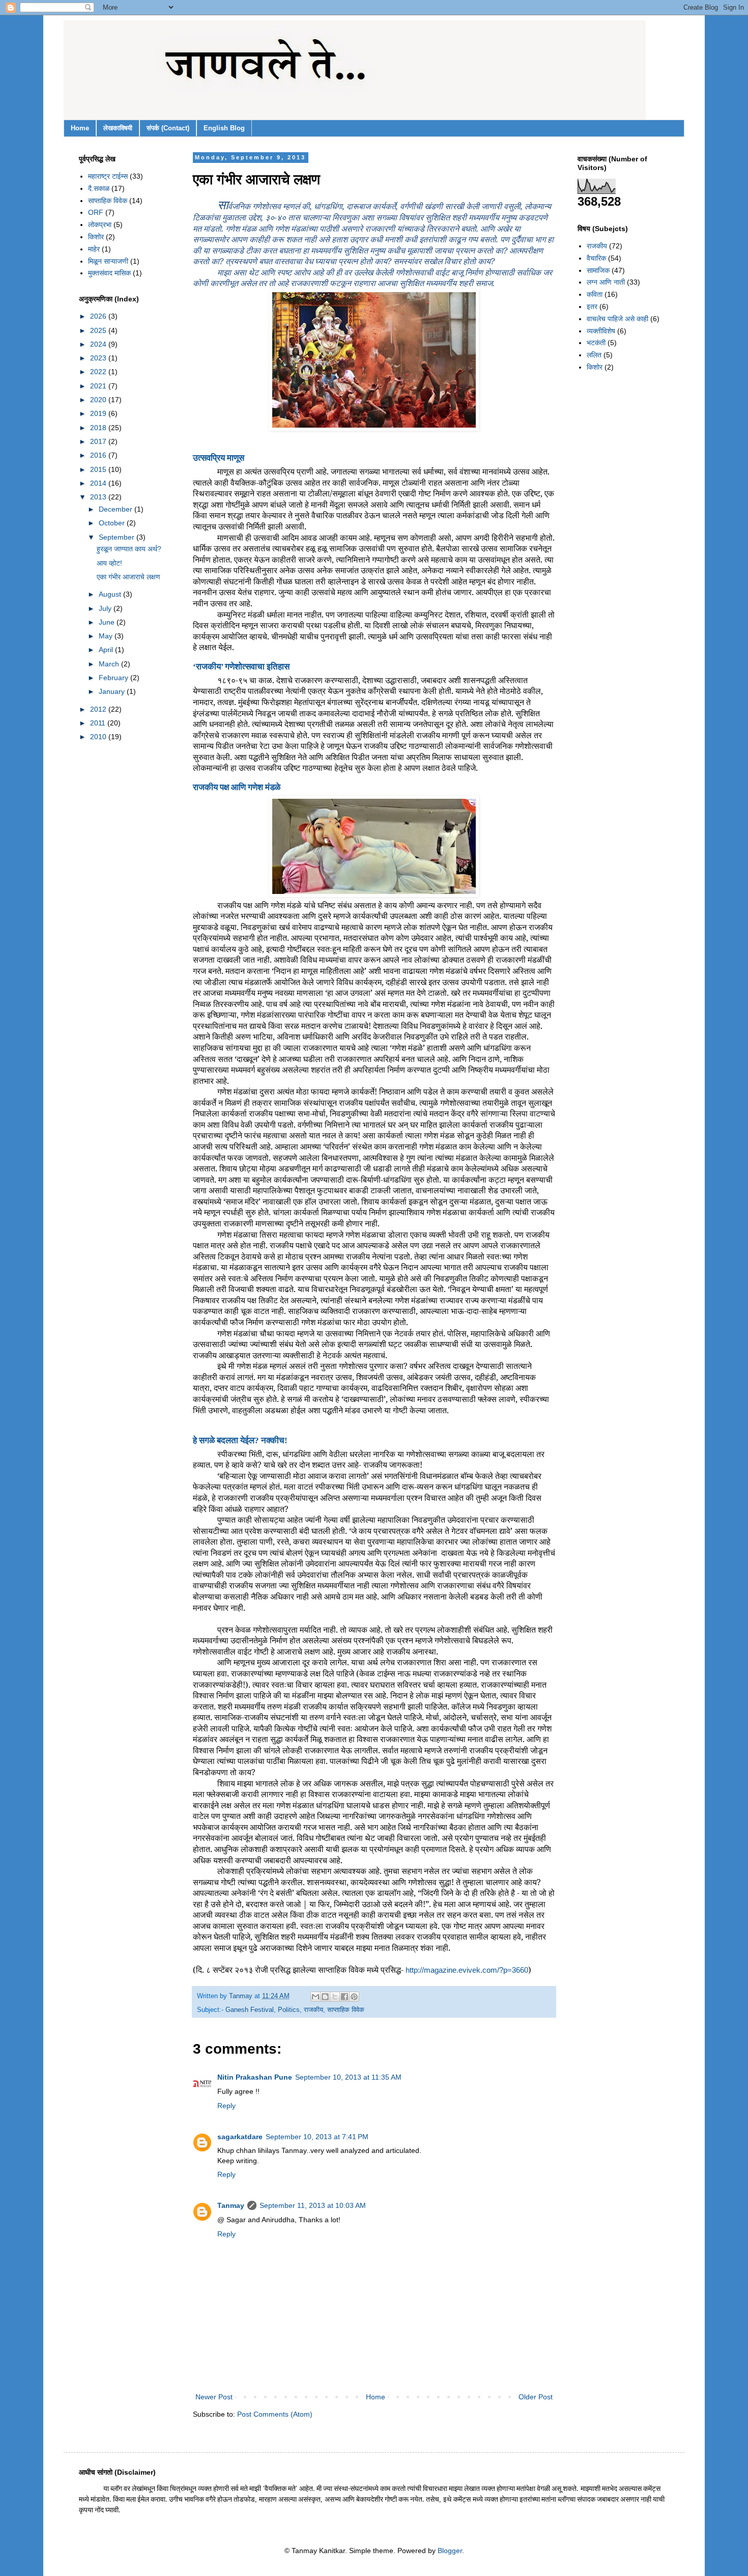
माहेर (94, 249)
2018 (99, 428)
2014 (99, 483)
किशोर (96, 237)
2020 (99, 400)
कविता (595, 294)
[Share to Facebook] (344, 1997)
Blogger (450, 2551)
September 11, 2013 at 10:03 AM (313, 2205)
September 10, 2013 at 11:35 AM (348, 2077)
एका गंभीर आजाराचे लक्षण (128, 577)
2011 (99, 723)
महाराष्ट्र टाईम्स (108, 176)
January (113, 691)
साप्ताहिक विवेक (346, 2010)
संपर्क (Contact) (168, 128)
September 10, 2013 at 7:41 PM (317, 2137)
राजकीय (313, 2010)
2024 (99, 344)
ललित (594, 355)
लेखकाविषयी (118, 128)
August (111, 594)
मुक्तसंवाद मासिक (109, 273)
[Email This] (315, 1997)
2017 (99, 441)
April (107, 650)
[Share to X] (335, 1997)
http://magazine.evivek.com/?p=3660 (467, 1970)
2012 (99, 709)
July (106, 608)
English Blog (224, 128)
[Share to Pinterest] (354, 1997)
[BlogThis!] (325, 1997)
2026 (99, 316)
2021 (99, 386)
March (110, 664)
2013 (99, 497)
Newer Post (214, 2397)
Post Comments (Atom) (275, 2414)
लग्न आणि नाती (606, 282)
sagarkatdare (240, 2137)
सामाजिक (598, 270)
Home (80, 128)
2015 (99, 469)
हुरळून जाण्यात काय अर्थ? (129, 549)
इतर (592, 306)
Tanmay (231, 2205)
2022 (99, 372)
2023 (99, 358)
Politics (289, 2010)
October (113, 523)
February (114, 678)
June (108, 622)
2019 (99, 413)
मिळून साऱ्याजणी (108, 261)
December (117, 509)
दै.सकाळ (99, 188)
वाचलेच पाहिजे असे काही (617, 319)
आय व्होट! (109, 563)
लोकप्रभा (100, 225)
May (107, 636)
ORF (96, 212)
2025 (99, 330)
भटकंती (596, 343)
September (118, 537)
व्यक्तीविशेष (601, 331)
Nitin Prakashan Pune (255, 2077)
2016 (99, 455)
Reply (226, 2106)
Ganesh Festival (250, 2010)
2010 (99, 737)
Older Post (536, 2397)
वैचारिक (596, 258)
